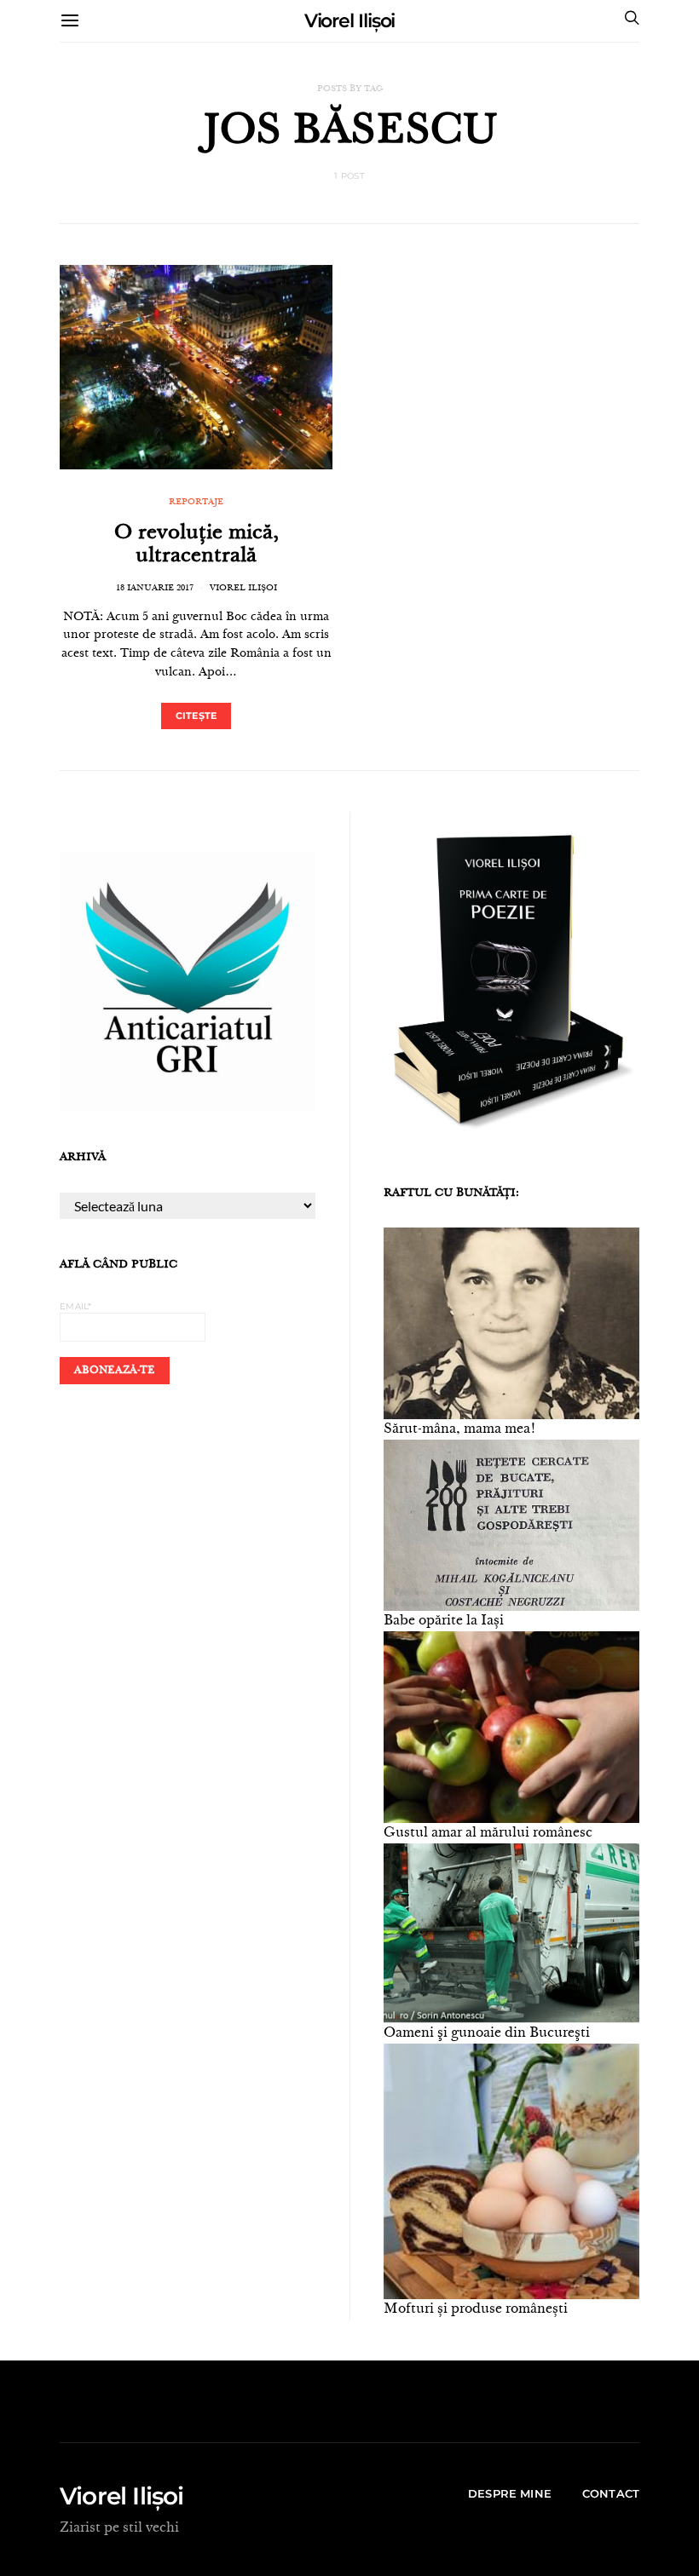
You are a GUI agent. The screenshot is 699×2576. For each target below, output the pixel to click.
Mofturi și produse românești (476, 2309)
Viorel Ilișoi (350, 21)
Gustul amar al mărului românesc (488, 1833)
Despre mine (510, 2493)
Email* (76, 1306)
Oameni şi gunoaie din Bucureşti (487, 2033)
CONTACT (611, 2493)
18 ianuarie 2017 (155, 589)
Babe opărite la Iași (444, 1621)
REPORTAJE (196, 503)
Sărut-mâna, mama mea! (460, 1429)
